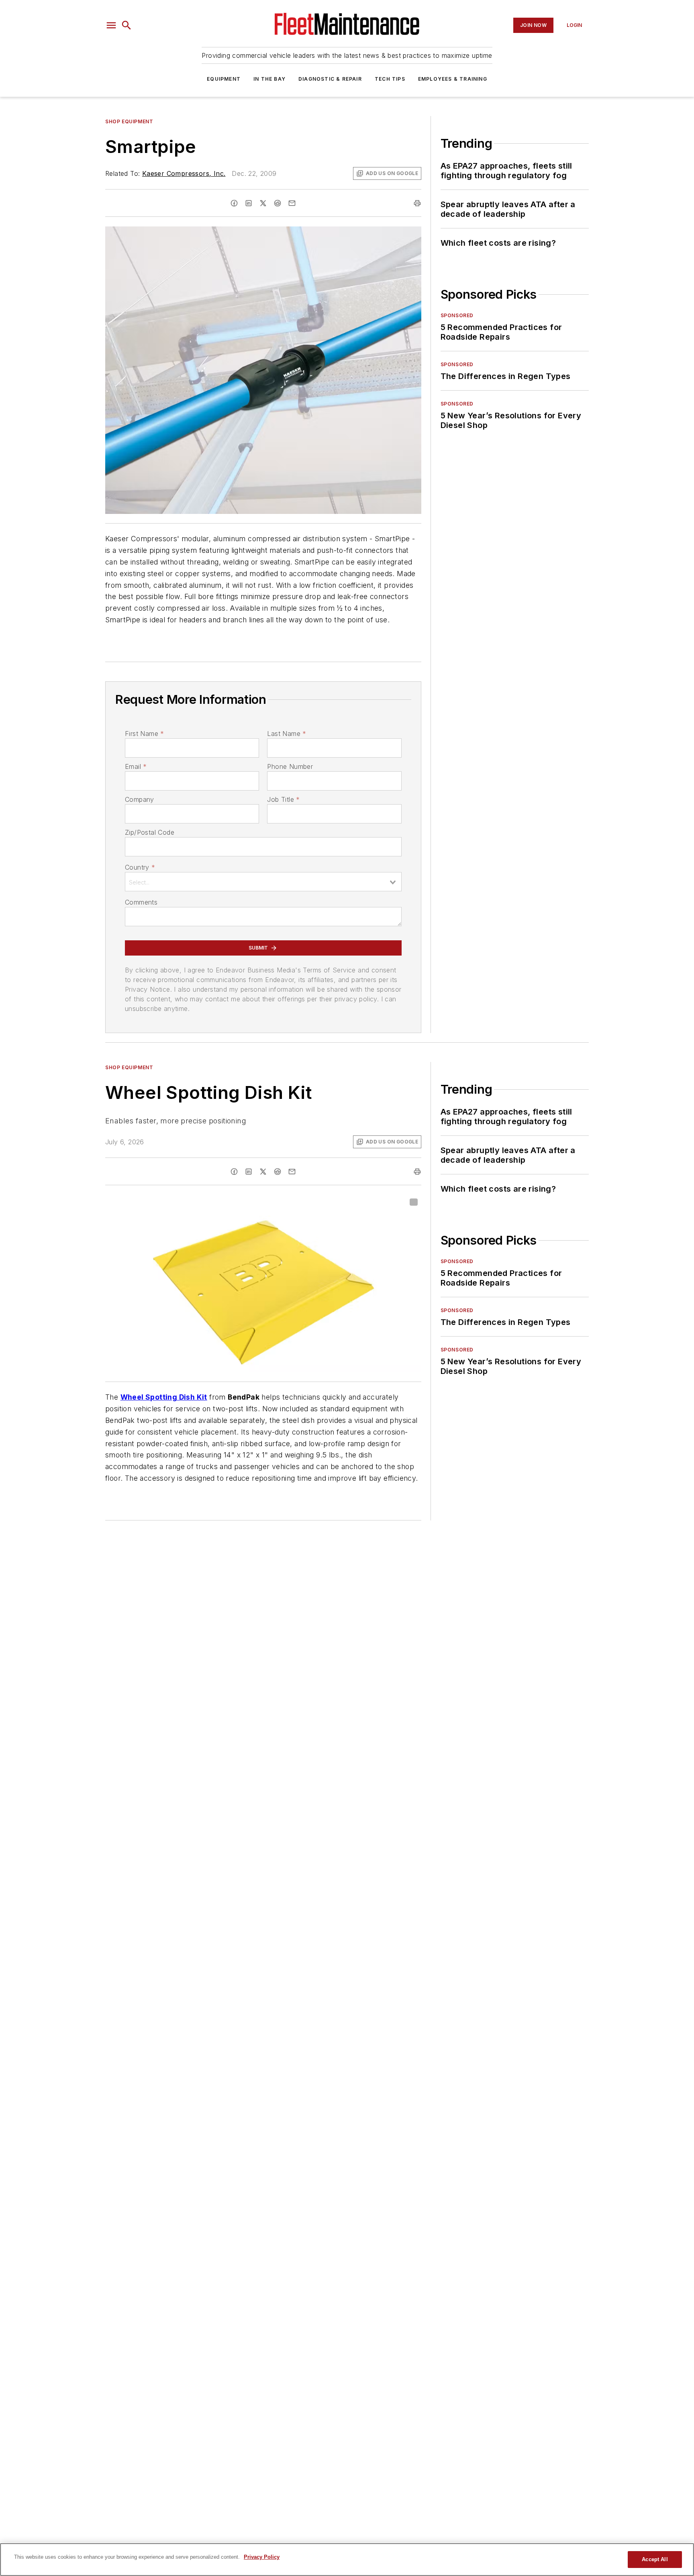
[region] (347, 2560)
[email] (292, 203)
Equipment (224, 79)
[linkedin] (249, 203)
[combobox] (263, 882)
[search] (127, 25)
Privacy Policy (262, 2557)
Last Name (287, 734)
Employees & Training (453, 79)
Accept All (655, 2559)
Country (140, 867)
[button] (111, 25)
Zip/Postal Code (150, 832)
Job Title (283, 799)
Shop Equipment (129, 121)
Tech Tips (390, 79)
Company (140, 799)
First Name (144, 734)
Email (136, 766)
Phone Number (290, 766)
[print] (417, 203)
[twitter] (263, 203)
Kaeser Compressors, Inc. (184, 173)
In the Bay (269, 79)
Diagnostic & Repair (330, 79)
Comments (141, 902)
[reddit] (278, 203)
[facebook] (234, 203)
